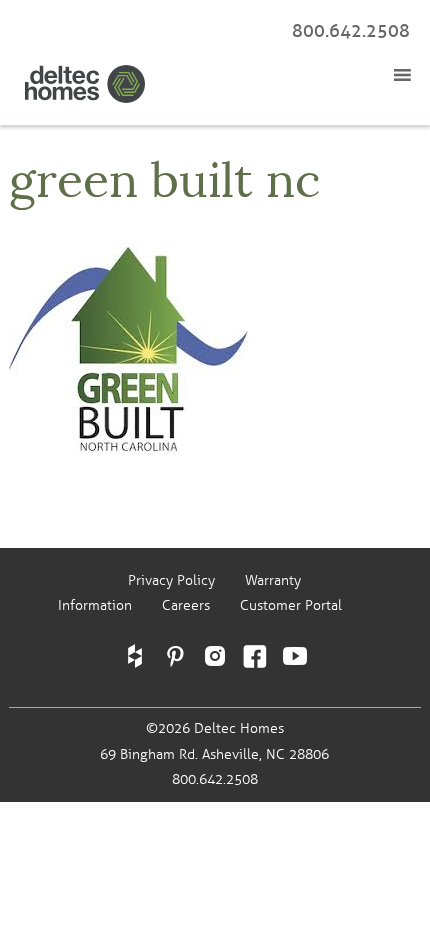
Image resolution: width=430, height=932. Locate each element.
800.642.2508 (351, 31)
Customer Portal (291, 605)
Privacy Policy (171, 580)
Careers (186, 605)
